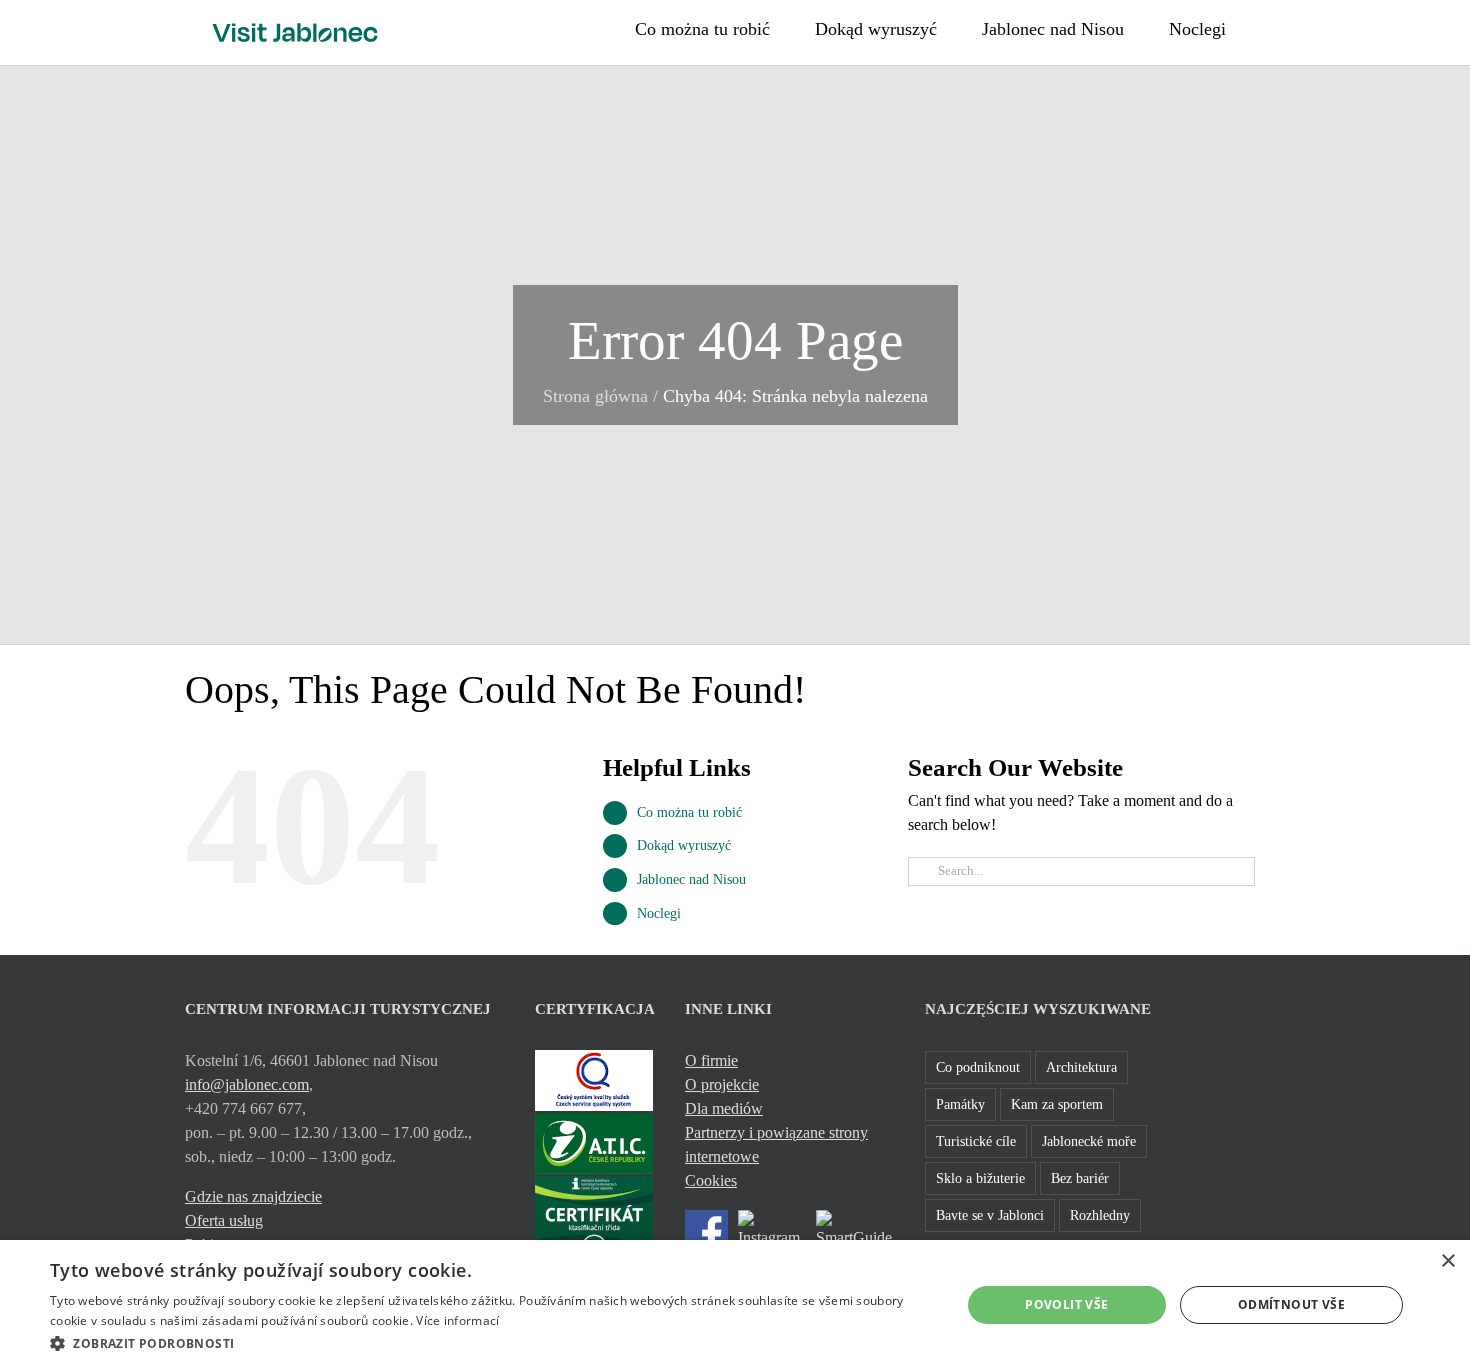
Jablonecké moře (1089, 1141)
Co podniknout (978, 1067)
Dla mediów (724, 1108)
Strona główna (595, 396)
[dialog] (735, 1305)
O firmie (711, 1060)
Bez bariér (1080, 1178)
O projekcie (722, 1084)
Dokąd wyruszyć (684, 845)
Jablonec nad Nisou (691, 879)
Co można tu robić (689, 812)
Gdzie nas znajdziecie (253, 1196)
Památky (960, 1104)
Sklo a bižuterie (980, 1178)
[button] (1278, 27)
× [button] (1447, 1261)
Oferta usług (224, 1220)
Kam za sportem (1057, 1104)
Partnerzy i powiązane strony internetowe (776, 1144)
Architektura (1081, 1067)
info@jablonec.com (247, 1084)
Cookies (711, 1180)
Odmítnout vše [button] (1291, 1304)
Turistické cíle (976, 1141)
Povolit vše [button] (1066, 1304)
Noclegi (659, 913)
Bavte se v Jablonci (990, 1215)
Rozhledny (1100, 1215)
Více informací (457, 1320)
